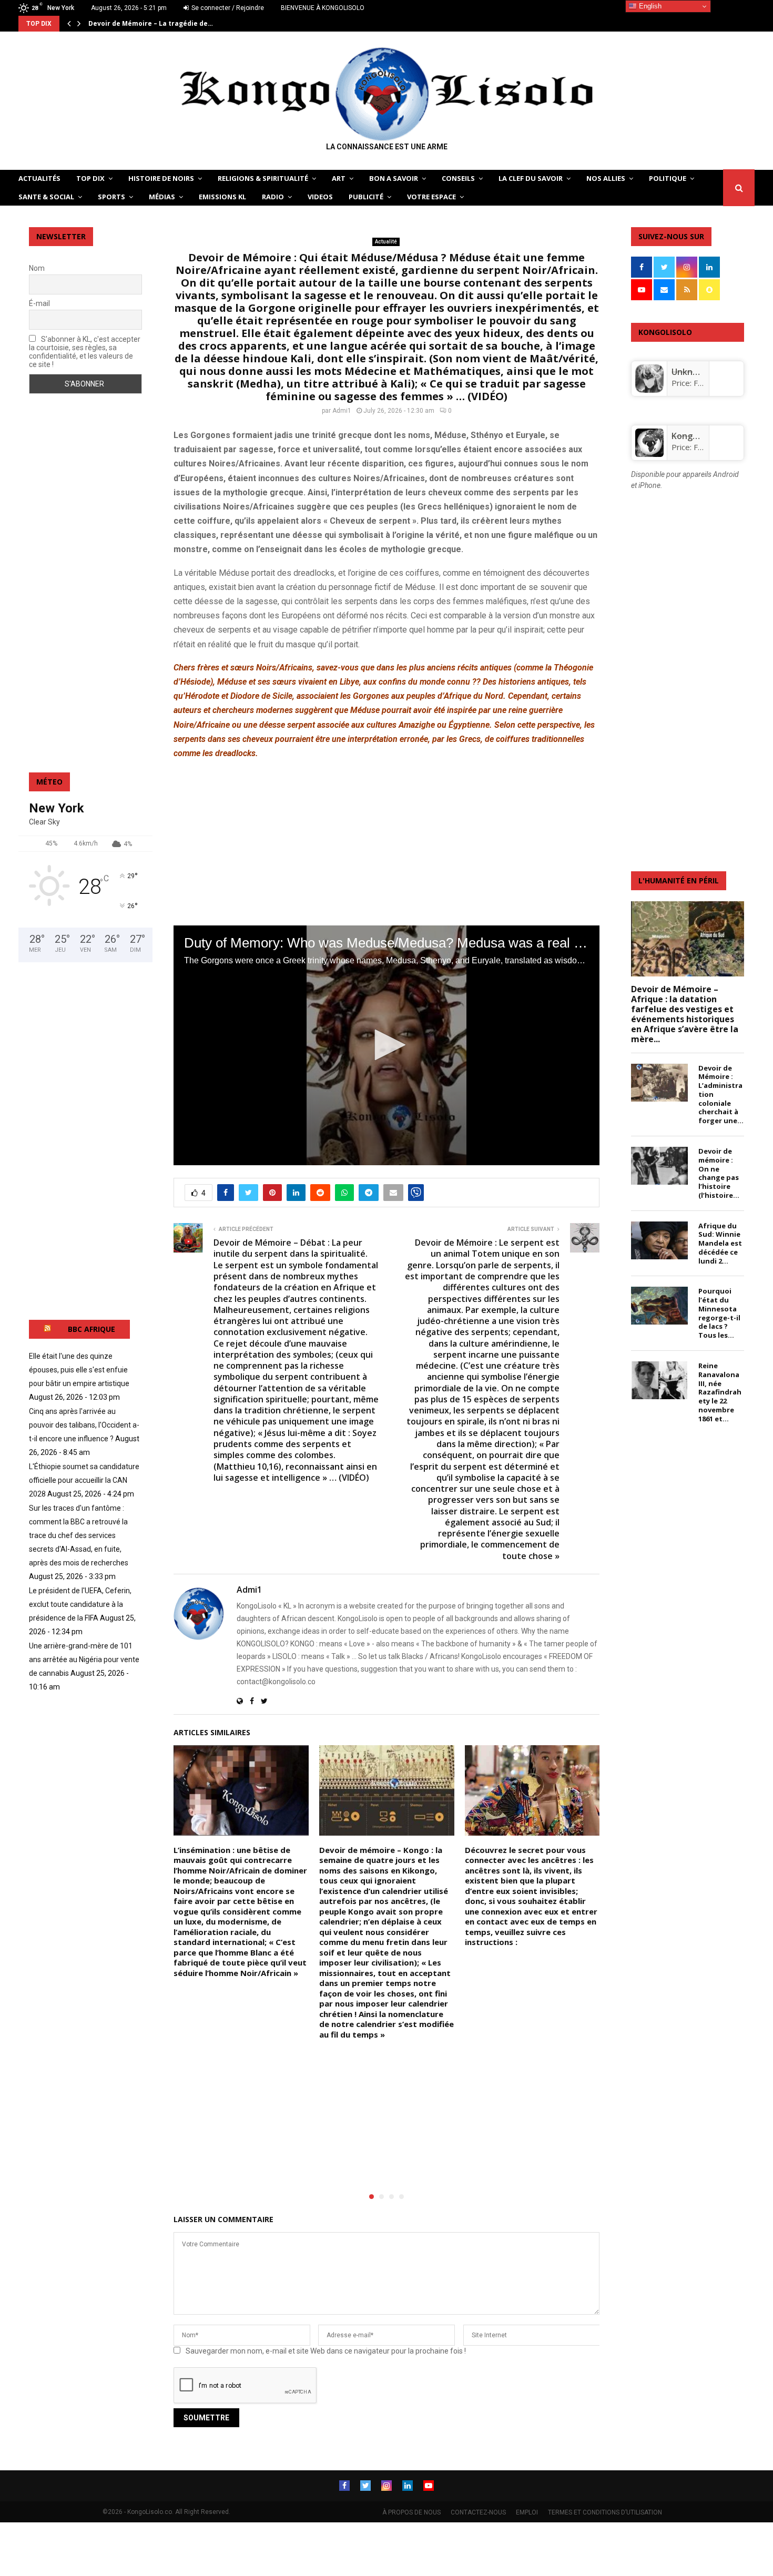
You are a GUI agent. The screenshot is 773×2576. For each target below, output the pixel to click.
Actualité (386, 242)
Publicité (366, 197)
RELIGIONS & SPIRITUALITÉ (263, 178)
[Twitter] (365, 2486)
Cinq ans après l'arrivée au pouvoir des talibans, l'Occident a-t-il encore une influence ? (84, 1425)
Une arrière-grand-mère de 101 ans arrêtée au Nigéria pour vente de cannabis (84, 1659)
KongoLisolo (696, 436)
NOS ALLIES (606, 178)
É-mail (39, 303)
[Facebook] (344, 2486)
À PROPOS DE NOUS (411, 2512)
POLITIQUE (668, 178)
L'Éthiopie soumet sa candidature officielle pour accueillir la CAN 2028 (84, 1480)
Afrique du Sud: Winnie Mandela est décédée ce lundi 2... (720, 1243)
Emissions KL (222, 197)
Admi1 (342, 411)
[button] (387, 1045)
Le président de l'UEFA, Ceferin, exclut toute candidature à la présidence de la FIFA (80, 1604)
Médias (162, 197)
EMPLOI (527, 2512)
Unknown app (699, 372)
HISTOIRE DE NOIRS (161, 178)
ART (339, 178)
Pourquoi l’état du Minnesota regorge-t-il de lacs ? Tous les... (719, 1313)
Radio (273, 197)
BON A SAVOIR (394, 178)
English (649, 6)
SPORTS (111, 197)
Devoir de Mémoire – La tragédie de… (151, 23)
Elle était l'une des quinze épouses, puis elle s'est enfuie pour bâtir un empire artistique (79, 1370)
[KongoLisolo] (649, 454)
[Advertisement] (387, 843)
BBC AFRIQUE (91, 1329)
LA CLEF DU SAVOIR (531, 178)
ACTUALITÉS (39, 178)
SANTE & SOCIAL (46, 197)
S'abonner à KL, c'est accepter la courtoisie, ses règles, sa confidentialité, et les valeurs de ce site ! (85, 352)
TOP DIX (90, 178)
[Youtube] (429, 2486)
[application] (387, 1045)
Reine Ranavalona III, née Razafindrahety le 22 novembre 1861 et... (720, 1392)
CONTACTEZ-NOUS (478, 2512)
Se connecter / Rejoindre (227, 8)
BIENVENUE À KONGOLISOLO (323, 8)
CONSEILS (458, 178)
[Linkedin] (408, 2486)
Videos (320, 197)
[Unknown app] (649, 390)
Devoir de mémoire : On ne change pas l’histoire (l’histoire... (719, 1173)
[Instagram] (387, 2486)
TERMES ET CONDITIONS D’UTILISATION (605, 2512)
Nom (37, 268)
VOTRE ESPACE (431, 197)
